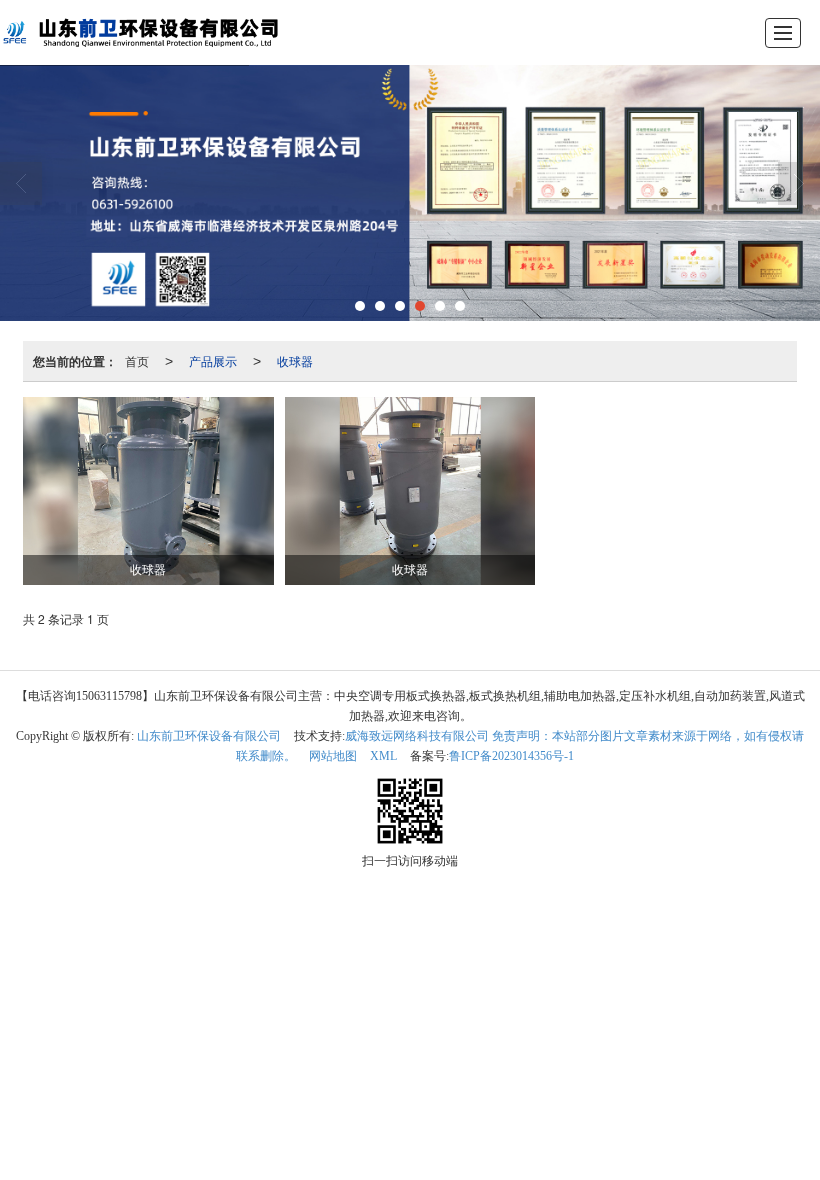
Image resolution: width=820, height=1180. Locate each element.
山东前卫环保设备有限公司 (209, 736)
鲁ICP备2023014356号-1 (511, 756)
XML (383, 756)
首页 (137, 360)
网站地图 (333, 756)
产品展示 (213, 360)
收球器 (295, 360)
